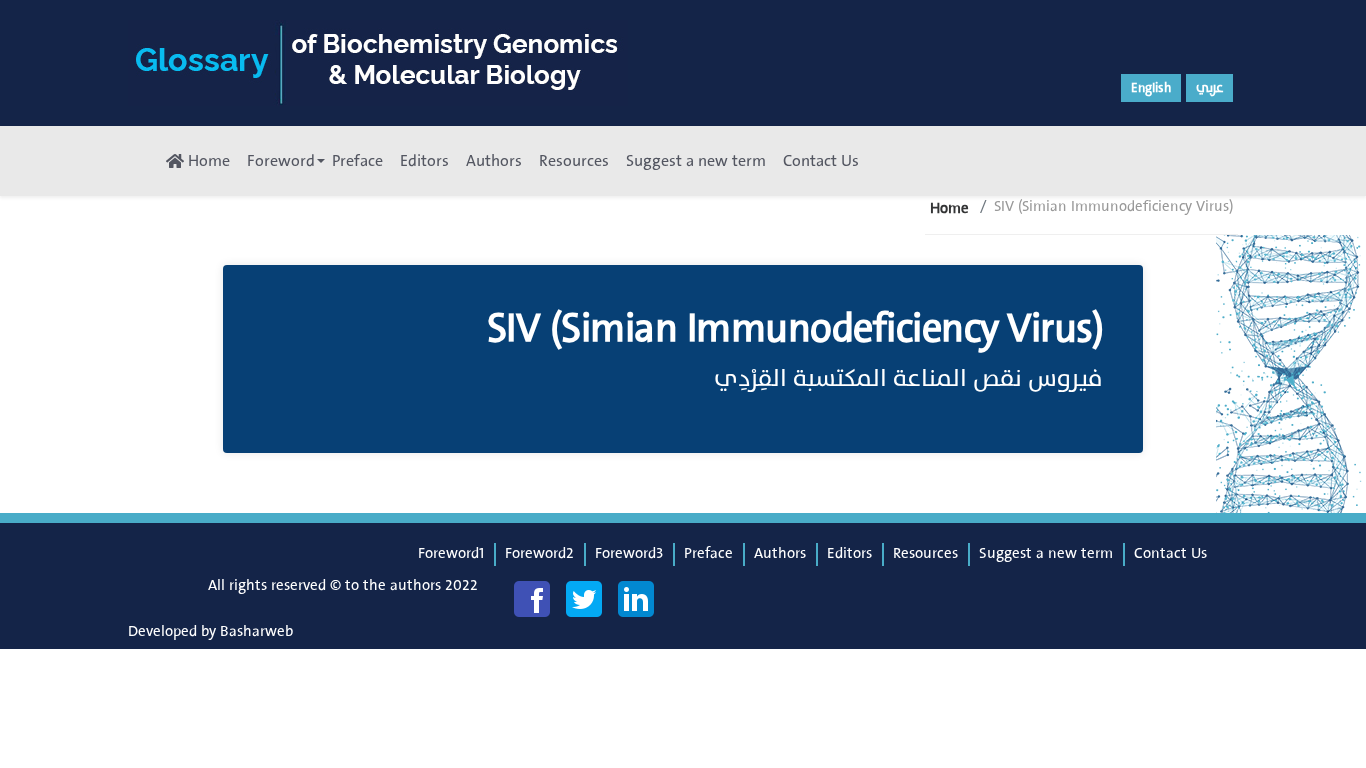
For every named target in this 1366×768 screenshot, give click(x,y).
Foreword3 (629, 553)
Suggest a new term (696, 161)
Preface (357, 161)
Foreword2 (539, 553)
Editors (424, 161)
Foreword (281, 161)
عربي (1209, 88)
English (1151, 88)
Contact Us (821, 161)
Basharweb (256, 631)
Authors (494, 161)
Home (207, 161)
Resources (574, 161)
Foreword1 (451, 553)
